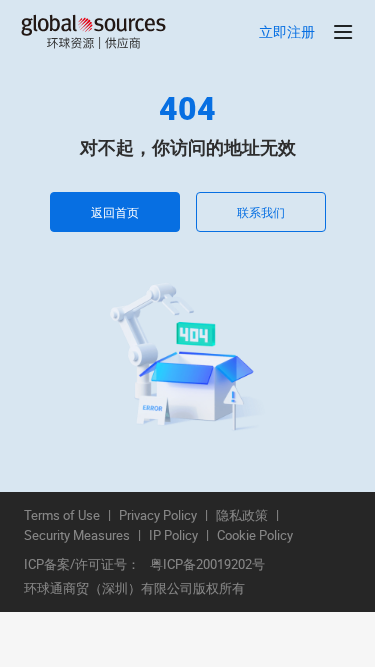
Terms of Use (62, 516)
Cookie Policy (255, 536)
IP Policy (173, 536)
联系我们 (261, 212)
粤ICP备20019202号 (207, 565)
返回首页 (115, 212)
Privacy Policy (158, 516)
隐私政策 (242, 516)
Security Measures (77, 536)
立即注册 (287, 32)
